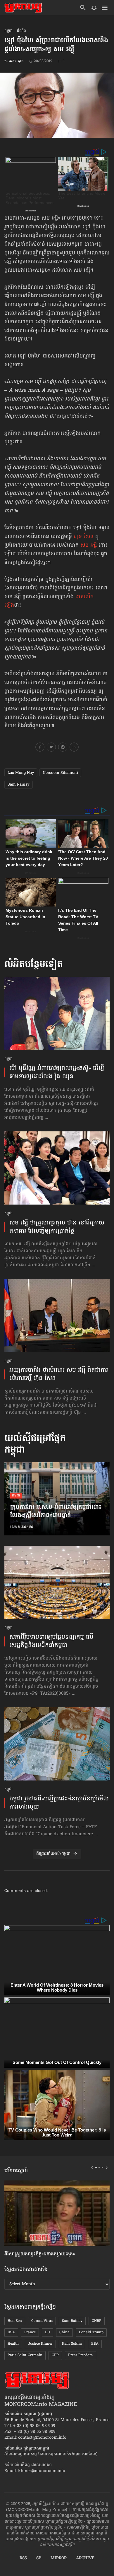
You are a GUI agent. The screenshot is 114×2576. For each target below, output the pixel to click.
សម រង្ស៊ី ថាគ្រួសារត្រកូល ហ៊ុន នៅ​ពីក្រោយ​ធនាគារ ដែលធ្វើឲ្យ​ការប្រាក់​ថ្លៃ (57, 1227)
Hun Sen (15, 2321)
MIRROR (59, 2558)
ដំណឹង (21, 31)
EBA (95, 2344)
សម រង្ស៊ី (89, 545)
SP (39, 2558)
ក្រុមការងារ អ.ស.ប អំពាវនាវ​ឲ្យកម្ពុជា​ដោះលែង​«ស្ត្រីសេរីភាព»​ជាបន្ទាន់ (56, 1512)
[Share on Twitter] (51, 748)
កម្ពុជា (8, 31)
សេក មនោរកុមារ (22, 1527)
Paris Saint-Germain (25, 2355)
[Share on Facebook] (40, 748)
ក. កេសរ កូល (14, 61)
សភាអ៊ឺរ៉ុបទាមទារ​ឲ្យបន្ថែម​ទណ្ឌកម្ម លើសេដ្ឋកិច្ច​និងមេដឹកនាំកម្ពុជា (51, 1641)
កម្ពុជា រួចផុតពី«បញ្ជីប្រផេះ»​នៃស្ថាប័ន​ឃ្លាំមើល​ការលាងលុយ (59, 1803)
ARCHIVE (85, 2558)
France (30, 2332)
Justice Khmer (40, 2344)
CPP (55, 2355)
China (64, 2332)
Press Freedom (81, 2355)
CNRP (97, 2321)
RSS (23, 2558)
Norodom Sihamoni (60, 773)
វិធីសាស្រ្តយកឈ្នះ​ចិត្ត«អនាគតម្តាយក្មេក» (40, 2254)
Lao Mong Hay (21, 773)
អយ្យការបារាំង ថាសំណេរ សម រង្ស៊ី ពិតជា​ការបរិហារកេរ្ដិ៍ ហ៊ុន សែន (59, 1374)
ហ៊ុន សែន (84, 537)
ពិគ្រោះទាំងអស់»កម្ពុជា (53, 1854)
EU (47, 2332)
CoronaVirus (42, 2321)
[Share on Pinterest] (63, 748)
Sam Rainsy (19, 785)
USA (11, 2332)
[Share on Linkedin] (74, 748)
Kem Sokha (72, 2344)
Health (13, 2344)
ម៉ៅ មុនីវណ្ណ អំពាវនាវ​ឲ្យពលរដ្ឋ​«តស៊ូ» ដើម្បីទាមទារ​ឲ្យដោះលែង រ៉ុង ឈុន (57, 1073)
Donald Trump (91, 2332)
